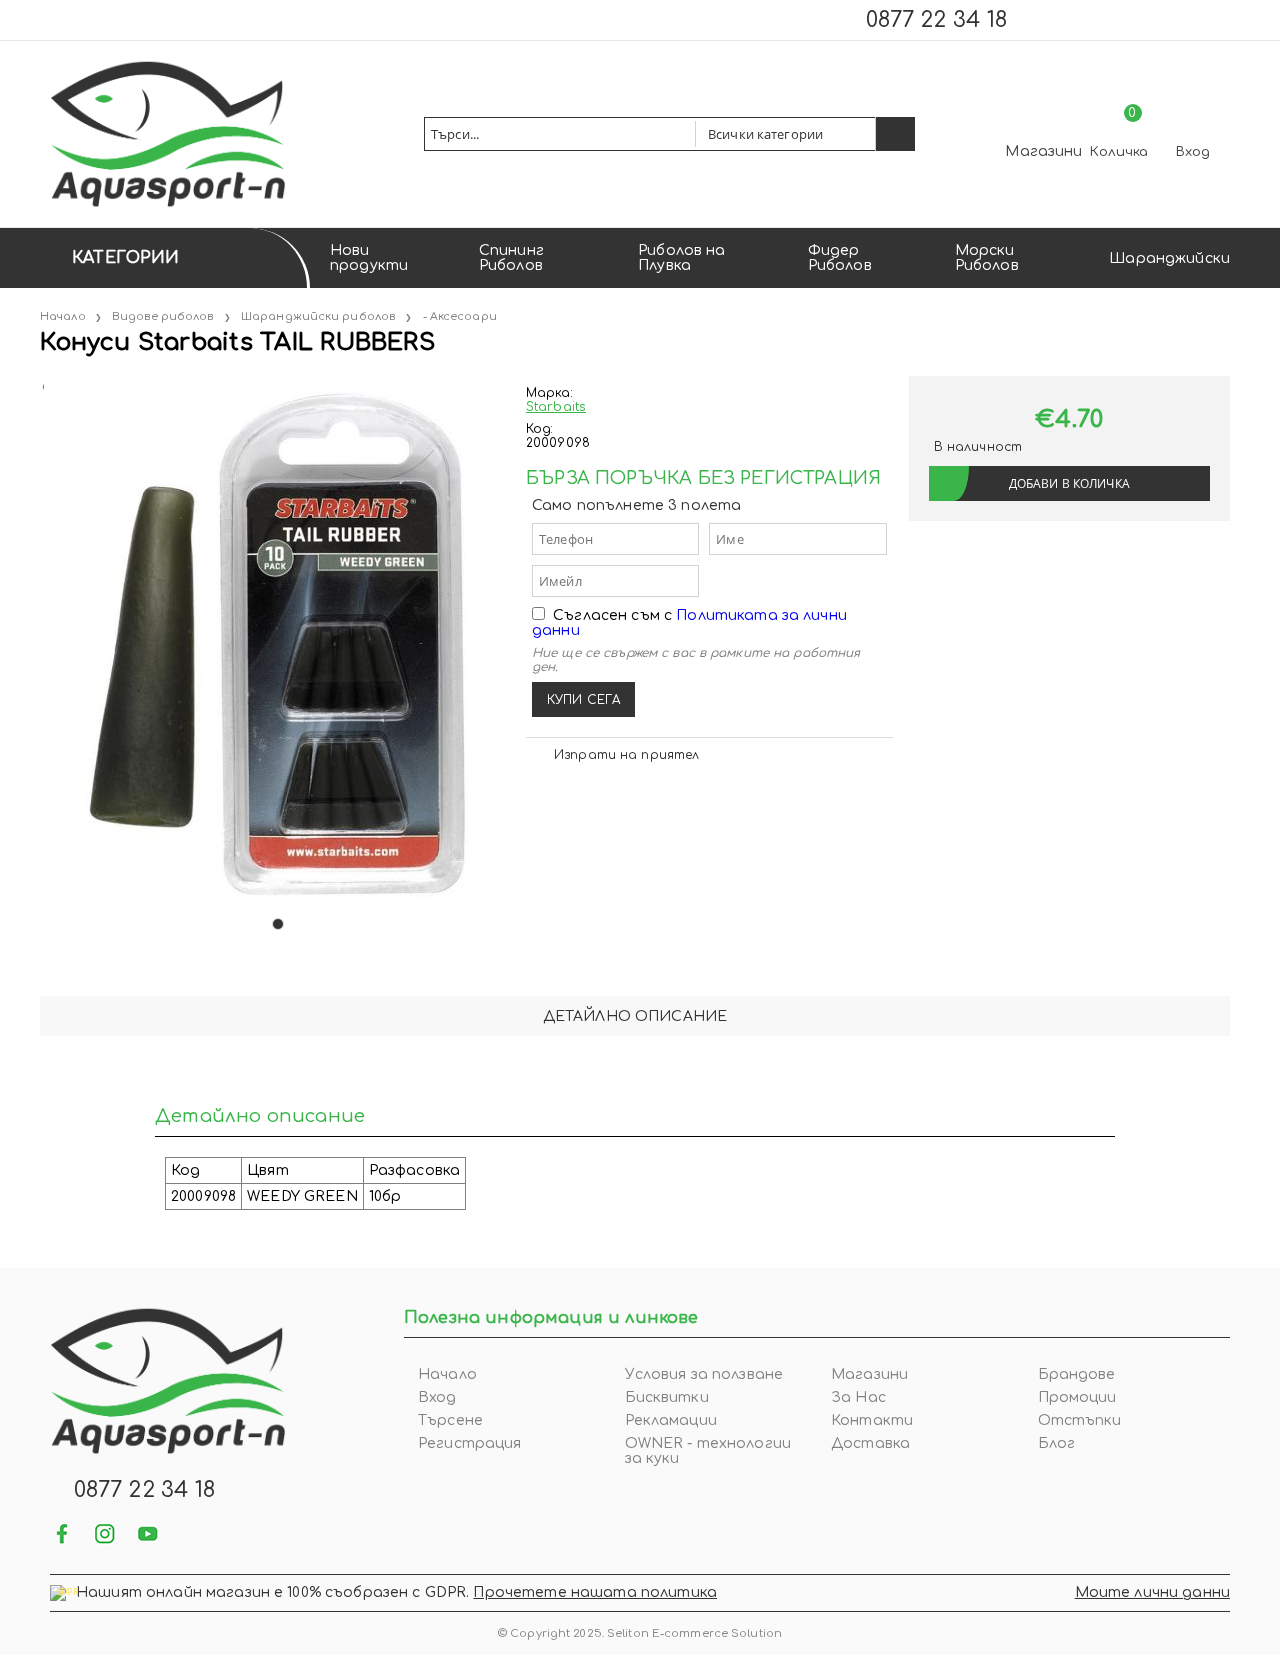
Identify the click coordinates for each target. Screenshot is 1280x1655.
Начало (63, 316)
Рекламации (671, 1420)
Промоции (1077, 1397)
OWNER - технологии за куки (708, 1451)
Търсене (450, 1420)
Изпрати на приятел (626, 755)
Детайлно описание (635, 1016)
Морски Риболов (987, 258)
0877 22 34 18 (936, 20)
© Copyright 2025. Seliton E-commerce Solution (640, 1633)
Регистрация (470, 1443)
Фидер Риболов (840, 258)
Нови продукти (369, 258)
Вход (1193, 152)
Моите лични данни (1152, 1592)
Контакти (872, 1420)
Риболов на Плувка (681, 258)
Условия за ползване (704, 1374)
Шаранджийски (1169, 258)
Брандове (1077, 1374)
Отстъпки (1080, 1420)
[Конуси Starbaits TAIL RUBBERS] (42, 383)
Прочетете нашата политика (595, 1592)
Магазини (1043, 151)
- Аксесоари (460, 316)
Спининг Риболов (511, 258)
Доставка (870, 1443)
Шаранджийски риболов (318, 316)
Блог (1057, 1443)
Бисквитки (667, 1397)
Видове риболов (163, 316)
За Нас (858, 1397)
